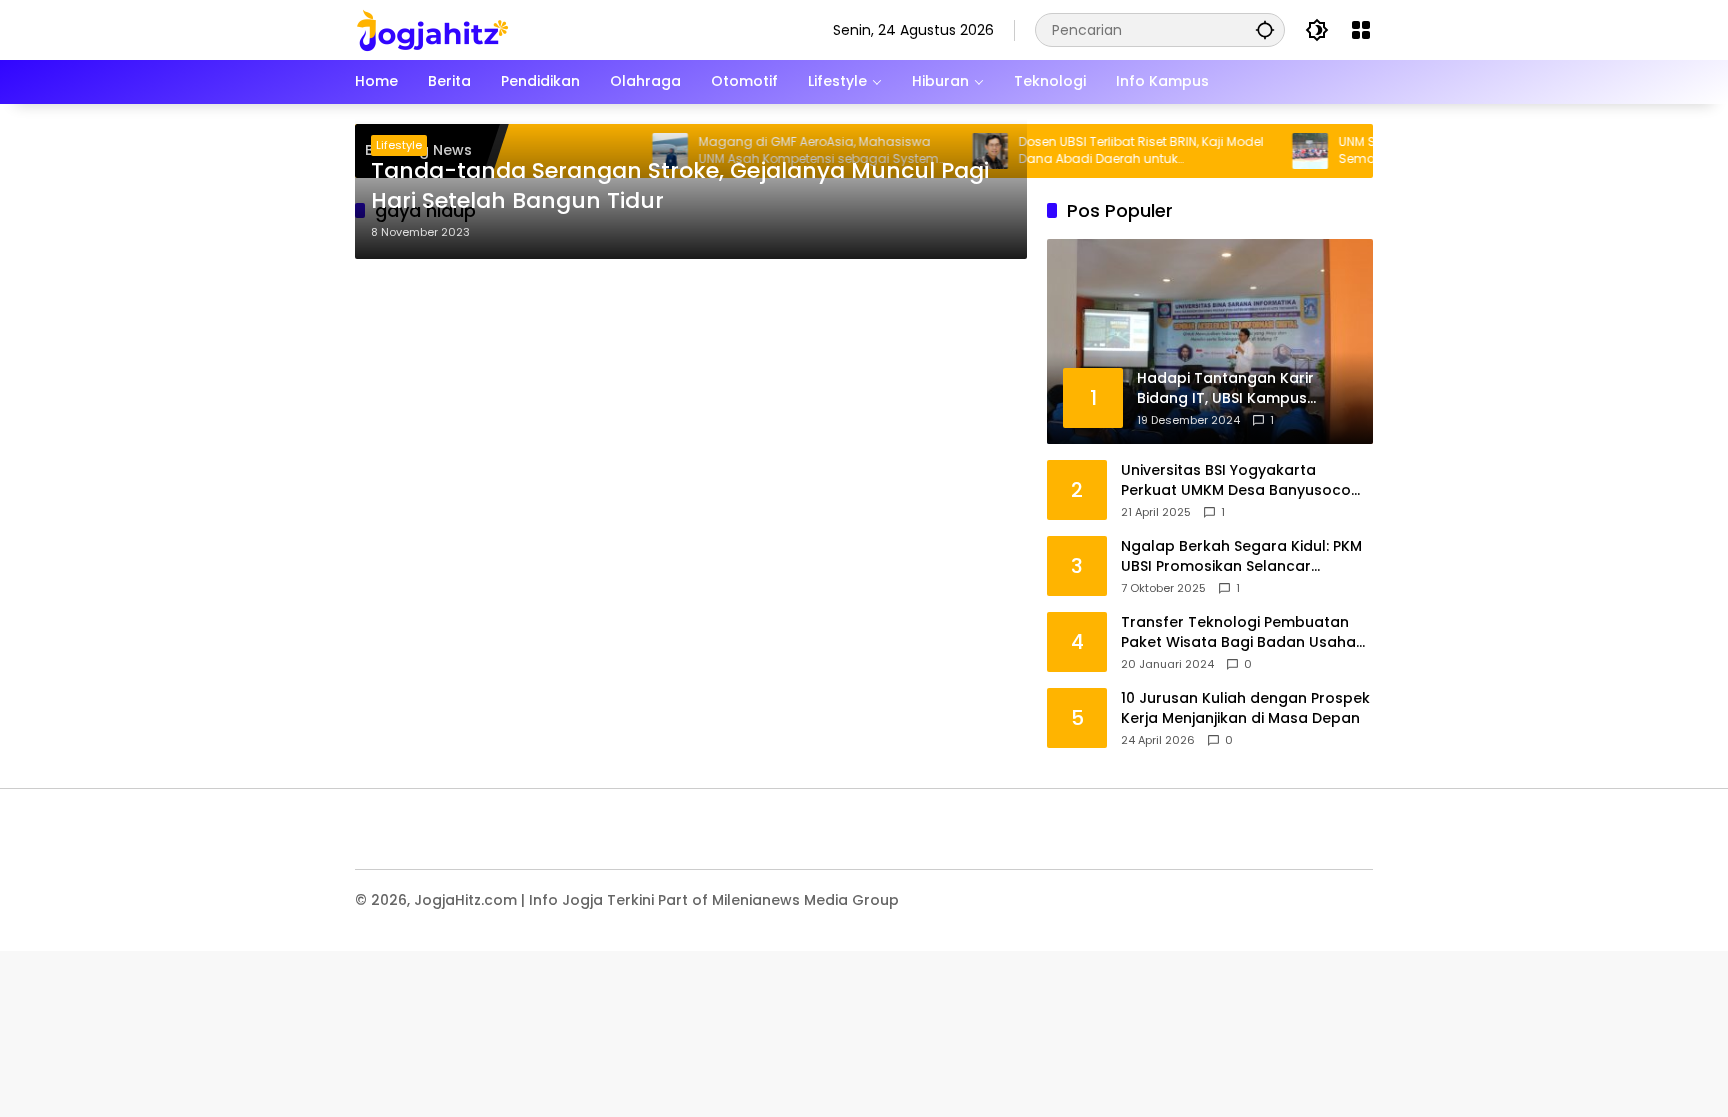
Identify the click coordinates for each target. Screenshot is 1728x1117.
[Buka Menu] (1361, 30)
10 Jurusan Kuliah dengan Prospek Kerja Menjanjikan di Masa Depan (1245, 708)
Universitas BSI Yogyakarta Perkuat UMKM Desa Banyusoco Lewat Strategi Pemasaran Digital (1242, 480)
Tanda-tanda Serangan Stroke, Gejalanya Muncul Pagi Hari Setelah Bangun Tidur (680, 186)
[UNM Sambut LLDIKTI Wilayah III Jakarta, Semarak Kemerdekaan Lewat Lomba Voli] (1284, 151)
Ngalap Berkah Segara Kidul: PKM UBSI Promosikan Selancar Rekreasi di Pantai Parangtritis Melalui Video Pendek (1241, 556)
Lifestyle (399, 145)
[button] (1265, 29)
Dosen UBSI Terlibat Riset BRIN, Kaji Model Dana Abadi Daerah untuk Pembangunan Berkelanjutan (1114, 151)
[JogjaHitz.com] (432, 29)
